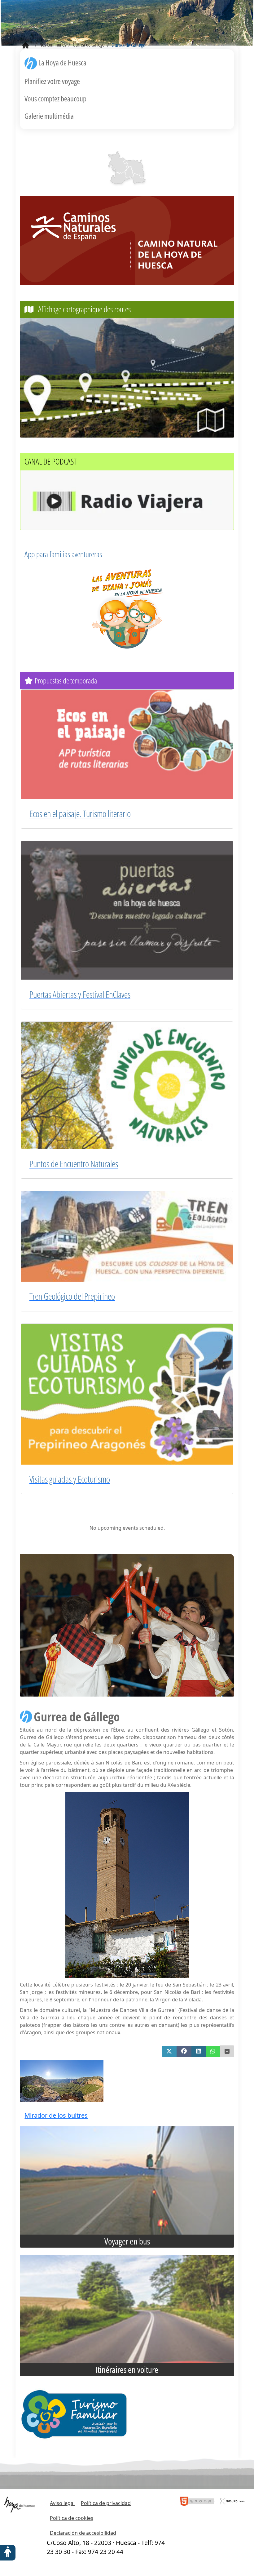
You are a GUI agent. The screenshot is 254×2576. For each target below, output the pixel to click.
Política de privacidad (106, 2503)
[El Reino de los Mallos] (118, 162)
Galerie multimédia (49, 116)
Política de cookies (72, 2518)
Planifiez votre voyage (52, 81)
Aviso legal (62, 2503)
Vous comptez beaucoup (55, 98)
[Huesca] (129, 172)
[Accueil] (26, 46)
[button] (169, 2051)
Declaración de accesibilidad (83, 2533)
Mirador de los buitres (56, 2115)
